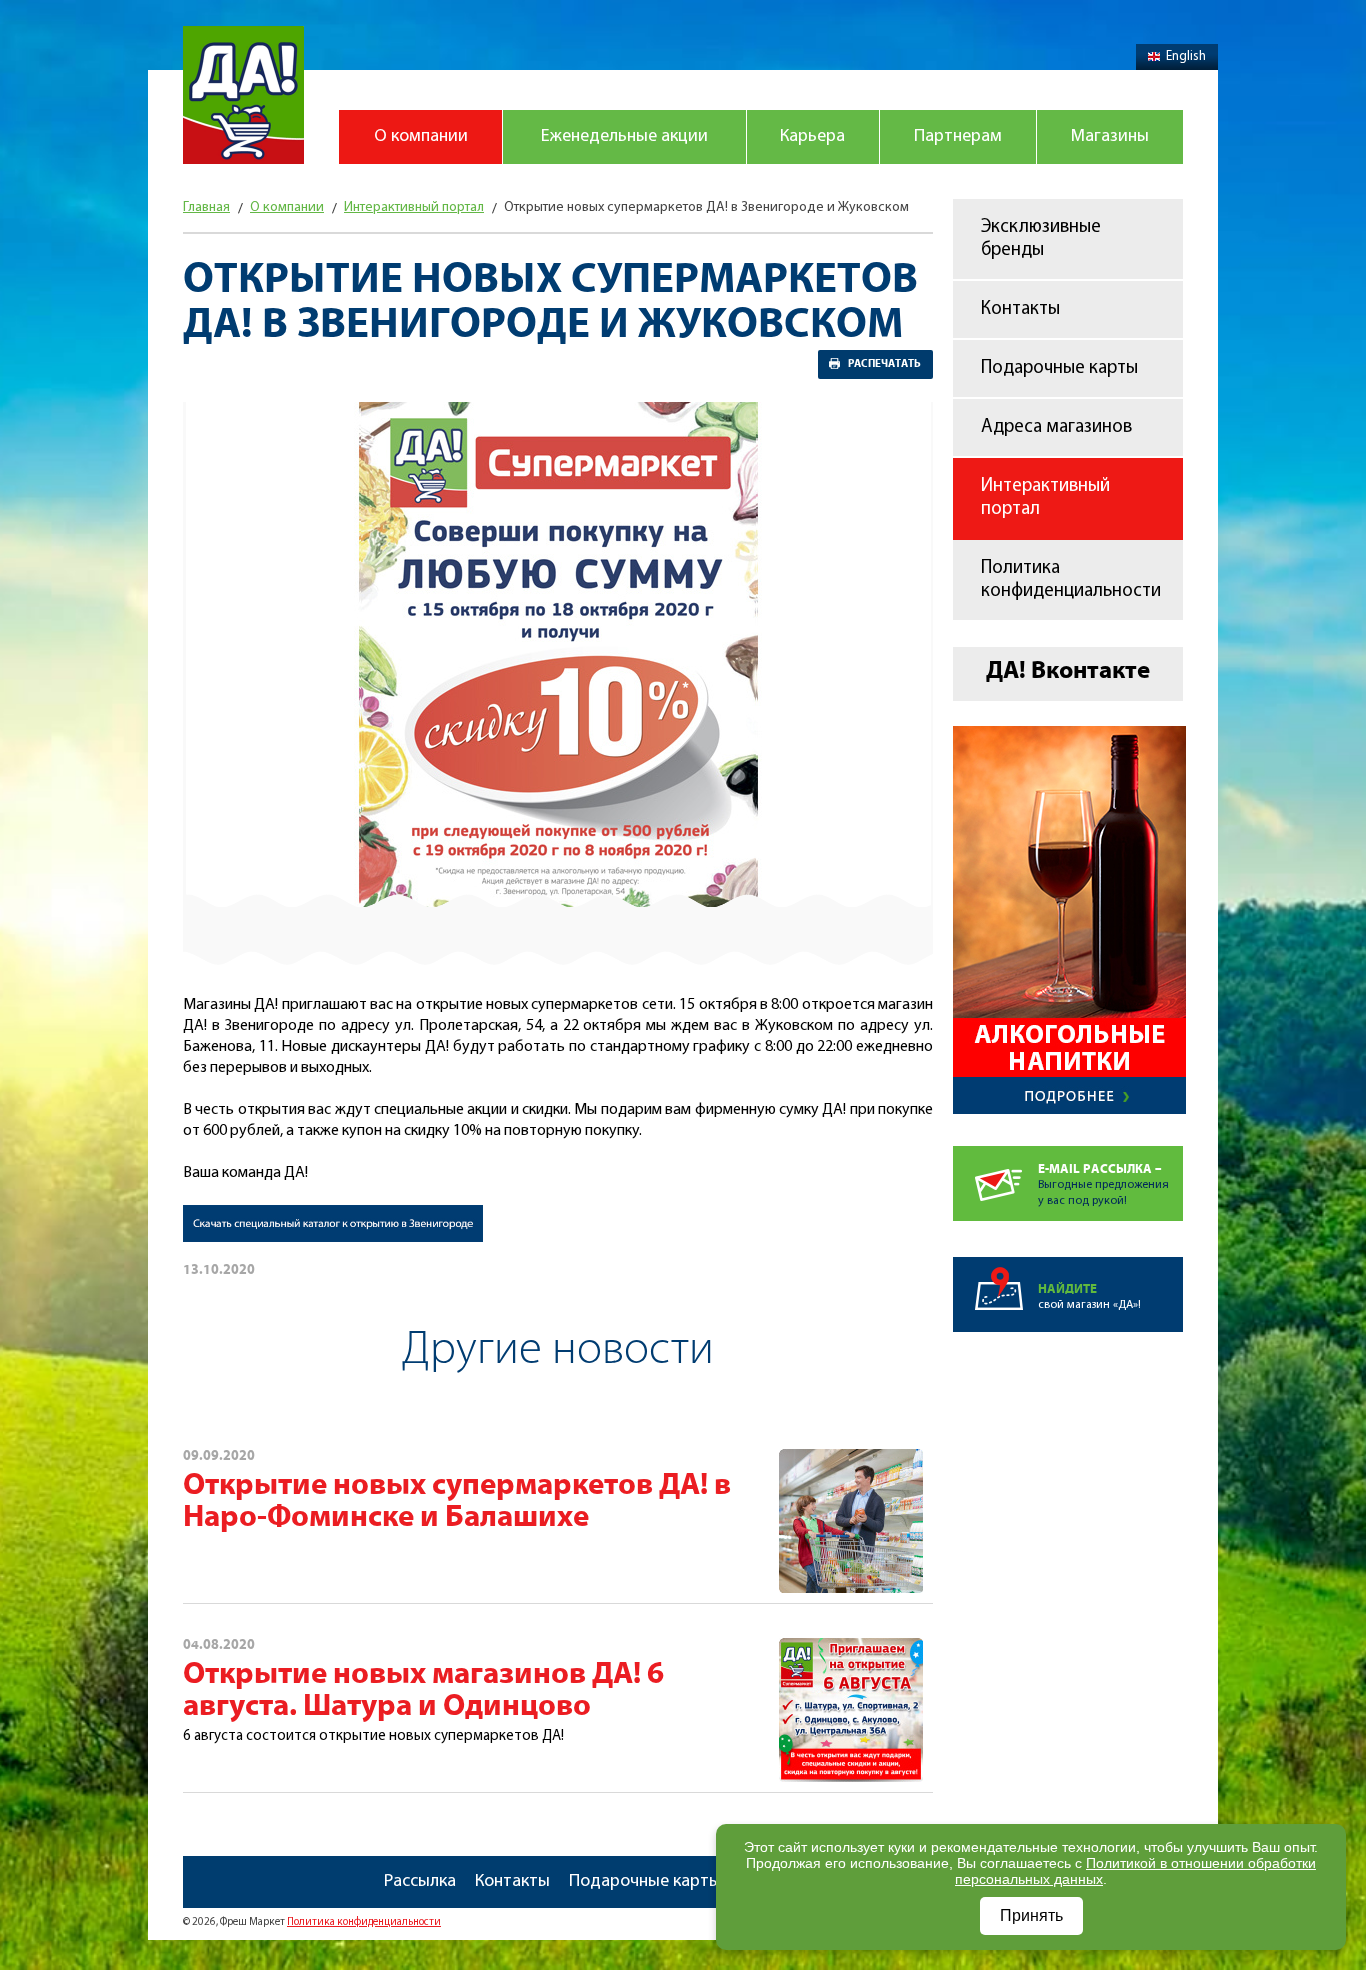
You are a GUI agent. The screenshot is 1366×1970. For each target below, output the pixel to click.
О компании (421, 137)
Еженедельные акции (624, 137)
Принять (1031, 1915)
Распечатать (884, 364)
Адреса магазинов (1056, 427)
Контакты (1020, 309)
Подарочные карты (1059, 368)
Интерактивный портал (1045, 498)
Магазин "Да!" (243, 95)
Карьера (812, 137)
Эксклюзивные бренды (1041, 239)
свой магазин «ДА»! (1089, 1296)
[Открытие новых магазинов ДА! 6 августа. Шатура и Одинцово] (851, 1649)
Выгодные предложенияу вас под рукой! (1103, 1184)
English (1186, 56)
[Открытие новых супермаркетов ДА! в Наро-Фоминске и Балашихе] (851, 1460)
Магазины (1110, 137)
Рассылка (420, 1882)
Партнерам (958, 137)
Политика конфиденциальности (1071, 580)
